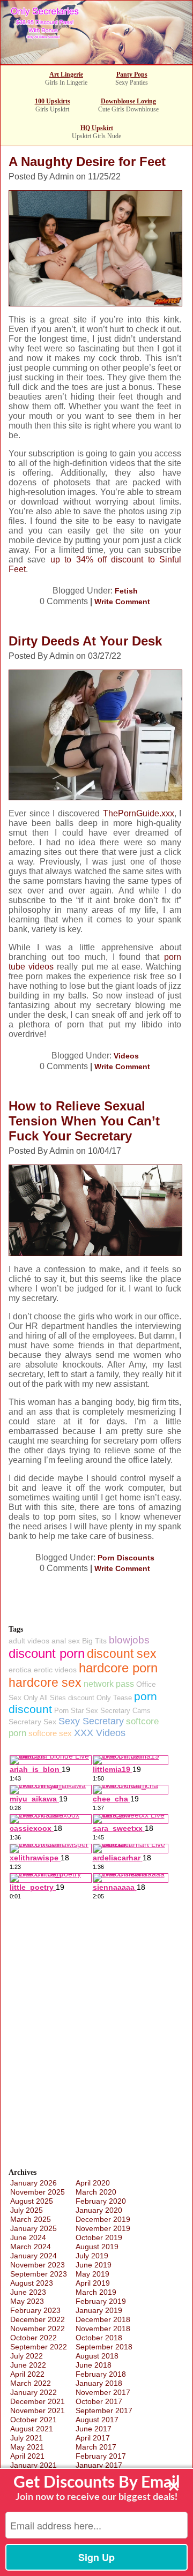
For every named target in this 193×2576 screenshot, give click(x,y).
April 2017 (93, 2438)
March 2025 (31, 2219)
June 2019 (94, 2265)
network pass (109, 1684)
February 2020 (101, 2201)
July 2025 (27, 2210)
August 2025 (32, 2201)
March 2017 (96, 2447)
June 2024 (28, 2237)
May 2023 (27, 2301)
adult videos (29, 1641)
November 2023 (38, 2265)
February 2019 (101, 2301)
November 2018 (103, 2329)
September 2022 (39, 2347)
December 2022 (38, 2319)
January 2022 (34, 2392)
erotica (20, 1670)
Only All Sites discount (59, 1698)
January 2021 (34, 2465)
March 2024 (31, 2247)
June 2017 (94, 2429)
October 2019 (99, 2237)
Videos (126, 1056)
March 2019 (96, 2292)
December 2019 (103, 2219)
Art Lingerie (66, 74)
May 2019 (92, 2274)
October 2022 (34, 2338)
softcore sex (50, 1733)
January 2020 (99, 2210)
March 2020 (96, 2192)
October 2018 (99, 2338)
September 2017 (104, 2410)
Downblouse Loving (128, 101)
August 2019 (97, 2247)
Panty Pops (132, 74)
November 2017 (103, 2392)
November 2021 (38, 2410)
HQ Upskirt (97, 128)
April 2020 (93, 2183)
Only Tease (114, 1698)
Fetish (126, 591)
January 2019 (99, 2310)
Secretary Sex (32, 1722)
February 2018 (101, 2374)
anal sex (66, 1641)
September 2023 (39, 2274)
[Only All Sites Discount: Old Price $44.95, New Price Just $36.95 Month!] (96, 61)
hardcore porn (118, 1668)
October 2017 (99, 2401)
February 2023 (35, 2310)
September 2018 (104, 2347)
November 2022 (38, 2329)
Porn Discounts (126, 1558)
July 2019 (92, 2256)
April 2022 (27, 2374)
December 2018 (103, 2319)
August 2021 (32, 2429)
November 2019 (103, 2228)
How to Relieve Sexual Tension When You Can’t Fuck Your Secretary (84, 1121)
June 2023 (28, 2292)
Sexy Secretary (91, 1721)
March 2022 (31, 2383)
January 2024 (34, 2256)
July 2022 (27, 2356)
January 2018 (99, 2383)
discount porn (47, 1653)
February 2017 (101, 2456)
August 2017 (97, 2420)
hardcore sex (45, 1683)
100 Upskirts (53, 101)
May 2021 (27, 2447)
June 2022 (28, 2365)
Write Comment (122, 602)
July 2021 (27, 2438)
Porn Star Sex (76, 1711)
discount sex (122, 1654)
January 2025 (34, 2228)
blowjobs (129, 1640)
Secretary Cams (125, 1711)
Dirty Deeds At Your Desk (85, 641)
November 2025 (38, 2192)
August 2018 (97, 2356)
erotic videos (55, 1670)
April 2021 (27, 2456)
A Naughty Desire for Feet (87, 162)
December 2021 (38, 2401)
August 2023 (32, 2283)
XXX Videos (100, 1733)
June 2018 (94, 2365)
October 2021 (34, 2420)
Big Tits (94, 1641)
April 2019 (93, 2283)
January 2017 (99, 2465)
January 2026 (34, 2183)
